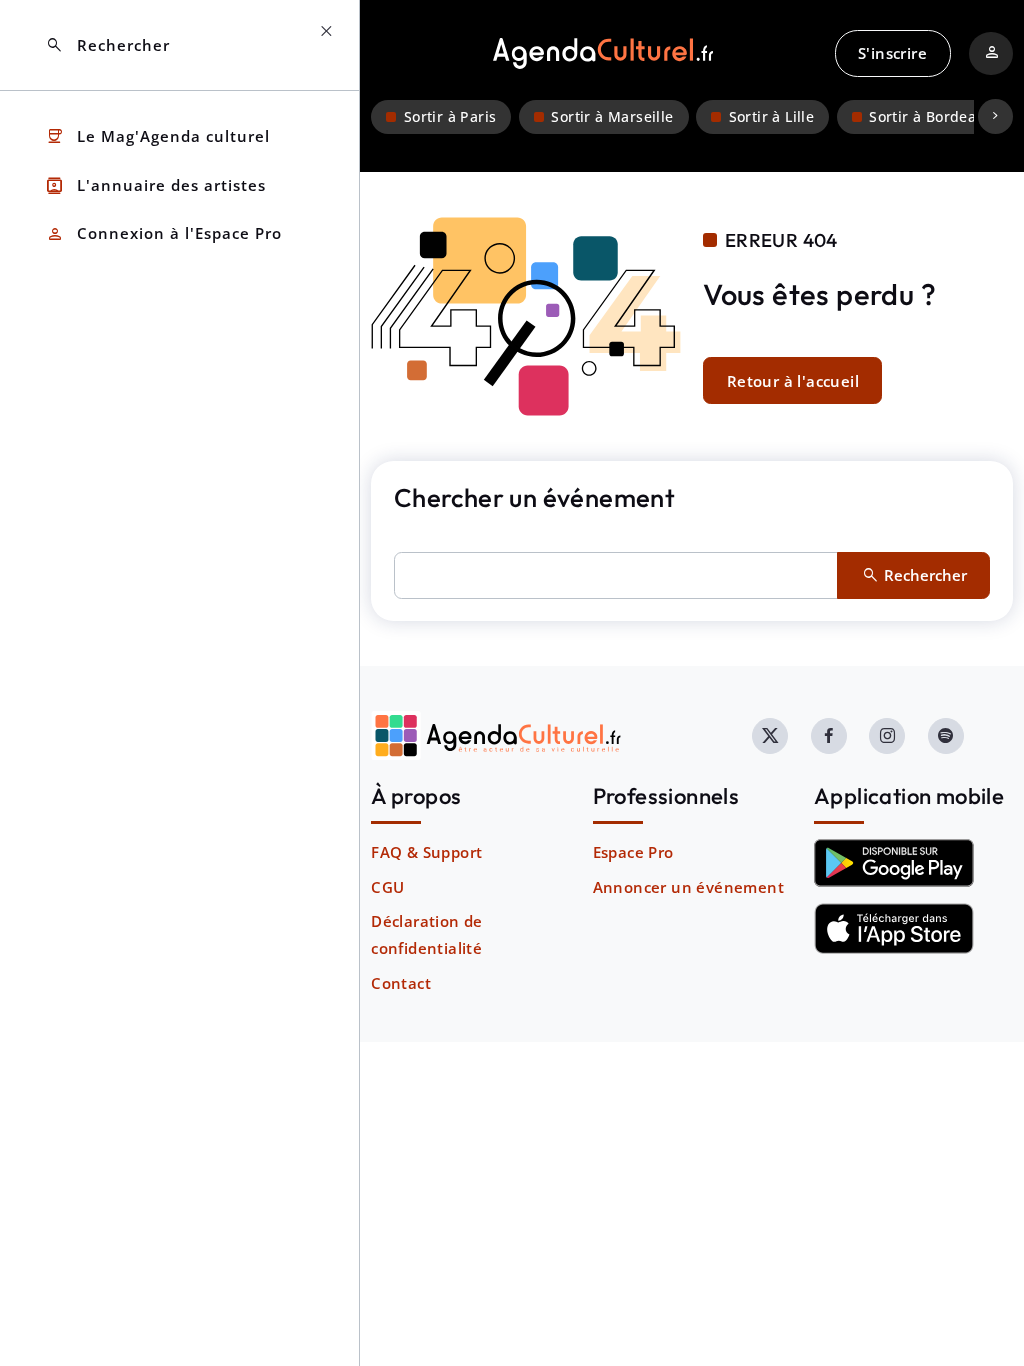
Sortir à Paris (450, 117)
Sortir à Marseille (612, 117)
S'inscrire (892, 53)
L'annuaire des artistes (155, 185)
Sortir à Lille (772, 117)
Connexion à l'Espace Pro (163, 234)
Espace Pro (633, 852)
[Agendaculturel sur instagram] (887, 736)
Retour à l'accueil (793, 381)
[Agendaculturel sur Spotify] (946, 736)
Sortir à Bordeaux (931, 117)
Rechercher (107, 45)
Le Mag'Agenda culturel (157, 136)
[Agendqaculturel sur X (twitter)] (770, 736)
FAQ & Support (426, 852)
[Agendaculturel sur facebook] (829, 736)
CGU (387, 887)
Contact (401, 983)
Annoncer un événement (688, 887)
